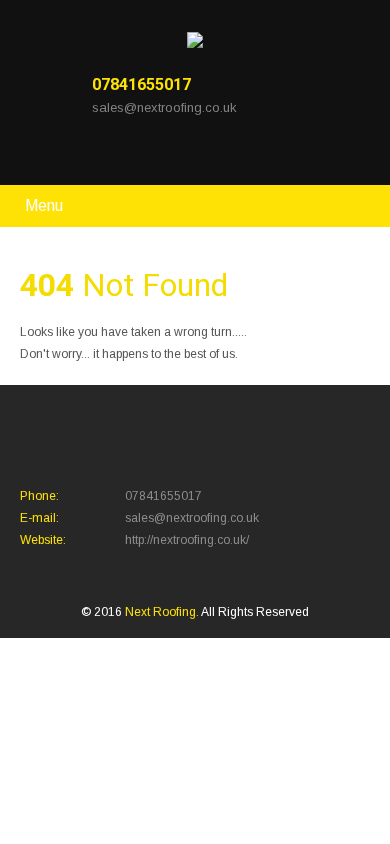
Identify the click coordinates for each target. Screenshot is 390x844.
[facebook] (101, 153)
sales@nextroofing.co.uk (164, 107)
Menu (44, 205)
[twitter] (129, 153)
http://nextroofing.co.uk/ (187, 540)
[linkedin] (185, 153)
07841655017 (141, 84)
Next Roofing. (163, 612)
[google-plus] (157, 153)
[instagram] (213, 153)
